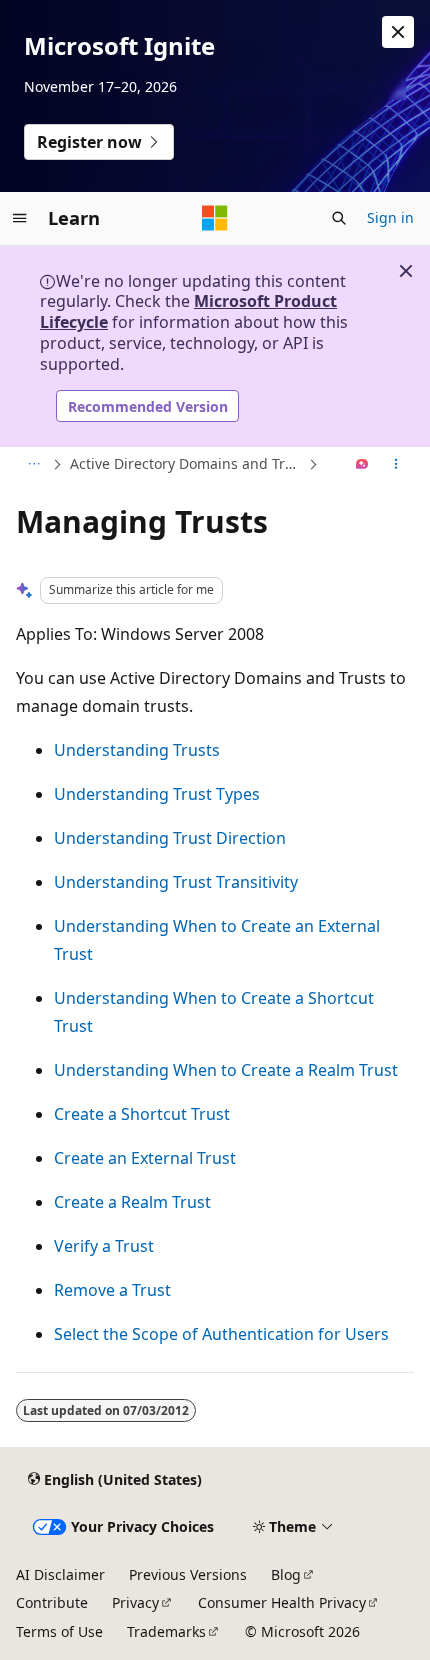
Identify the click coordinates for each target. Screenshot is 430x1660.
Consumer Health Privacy (282, 1602)
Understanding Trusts (137, 750)
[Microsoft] (215, 218)
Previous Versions (188, 1574)
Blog (286, 1574)
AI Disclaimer (60, 1574)
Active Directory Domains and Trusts (187, 463)
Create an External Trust (145, 1158)
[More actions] (396, 465)
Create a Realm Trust (132, 1202)
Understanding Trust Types (157, 794)
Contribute (52, 1602)
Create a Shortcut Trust (142, 1114)
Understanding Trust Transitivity (176, 882)
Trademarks (166, 1631)
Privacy (135, 1602)
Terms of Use (59, 1631)
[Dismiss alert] (398, 32)
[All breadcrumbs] (33, 465)
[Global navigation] (20, 218)
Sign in (390, 217)
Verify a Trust (104, 1246)
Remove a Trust (112, 1290)
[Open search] (339, 218)
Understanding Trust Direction (170, 838)
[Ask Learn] (362, 465)
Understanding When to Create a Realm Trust (226, 1070)
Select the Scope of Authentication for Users (221, 1334)
